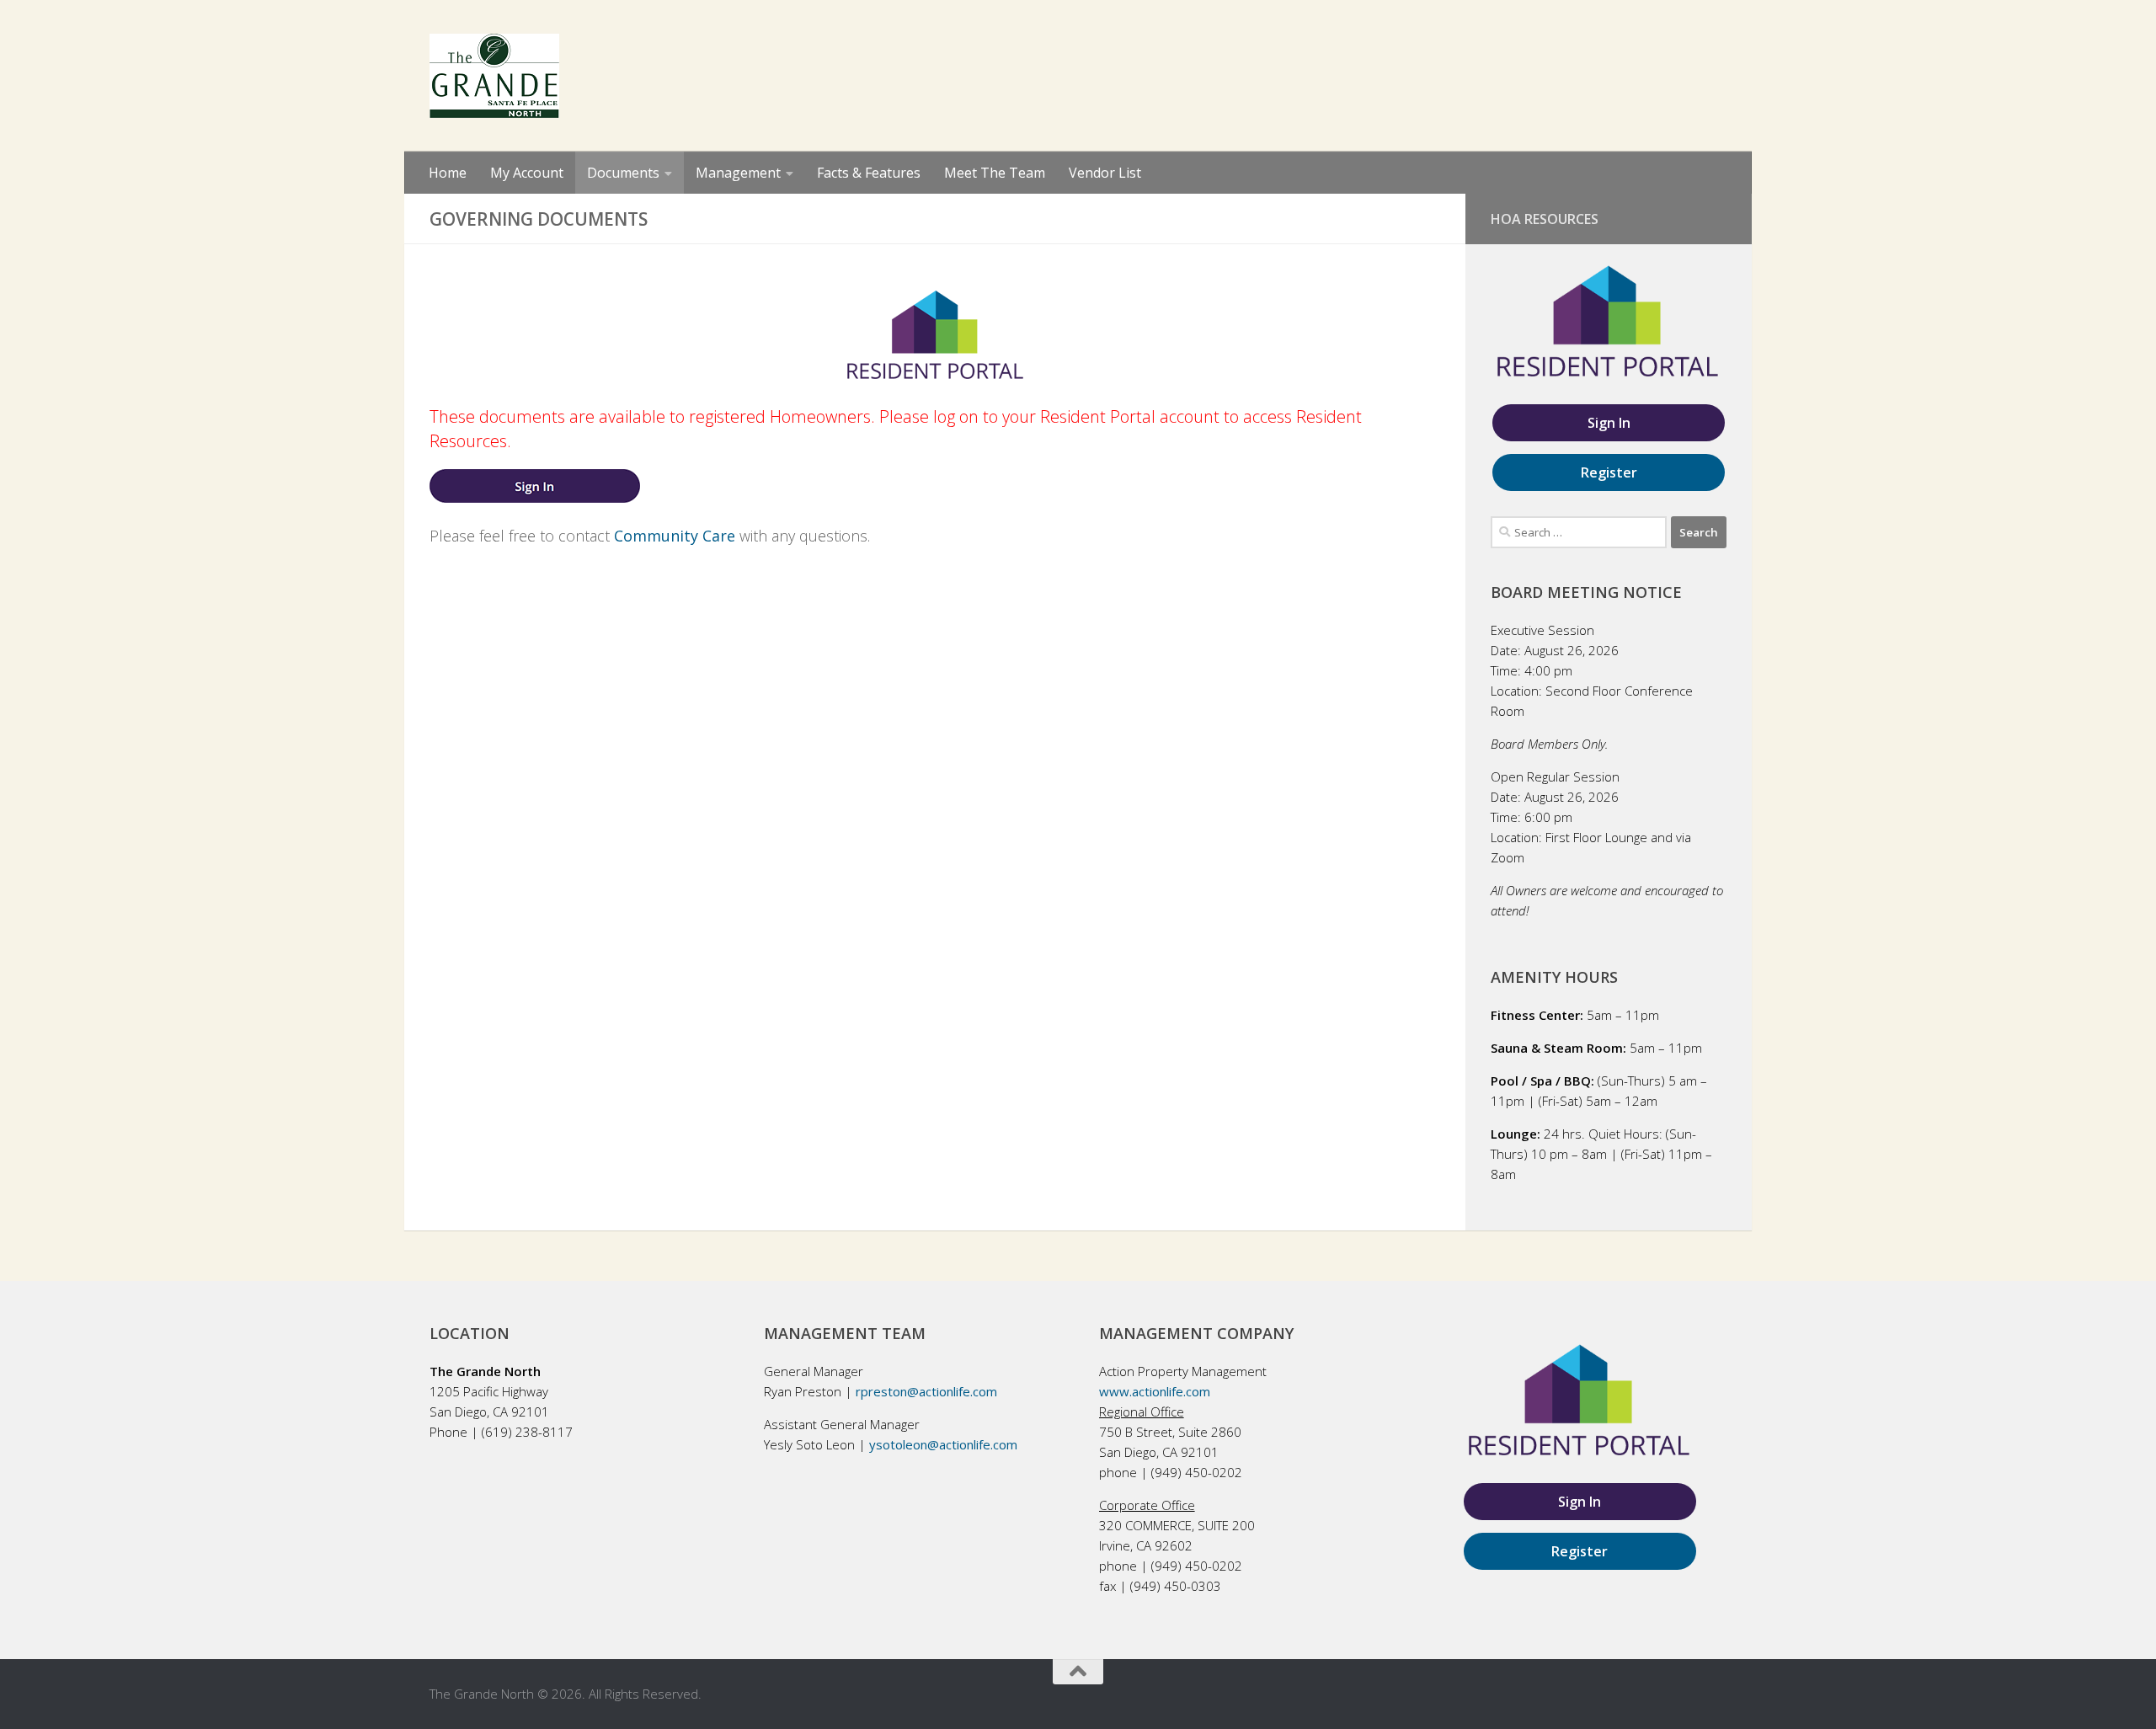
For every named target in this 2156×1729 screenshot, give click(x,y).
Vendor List (1105, 173)
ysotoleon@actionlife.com (943, 1444)
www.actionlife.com (1155, 1391)
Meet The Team (995, 173)
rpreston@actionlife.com (926, 1391)
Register (1609, 472)
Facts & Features (869, 173)
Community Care (675, 536)
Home (448, 173)
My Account (527, 173)
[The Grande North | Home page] (494, 76)
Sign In (1609, 423)
